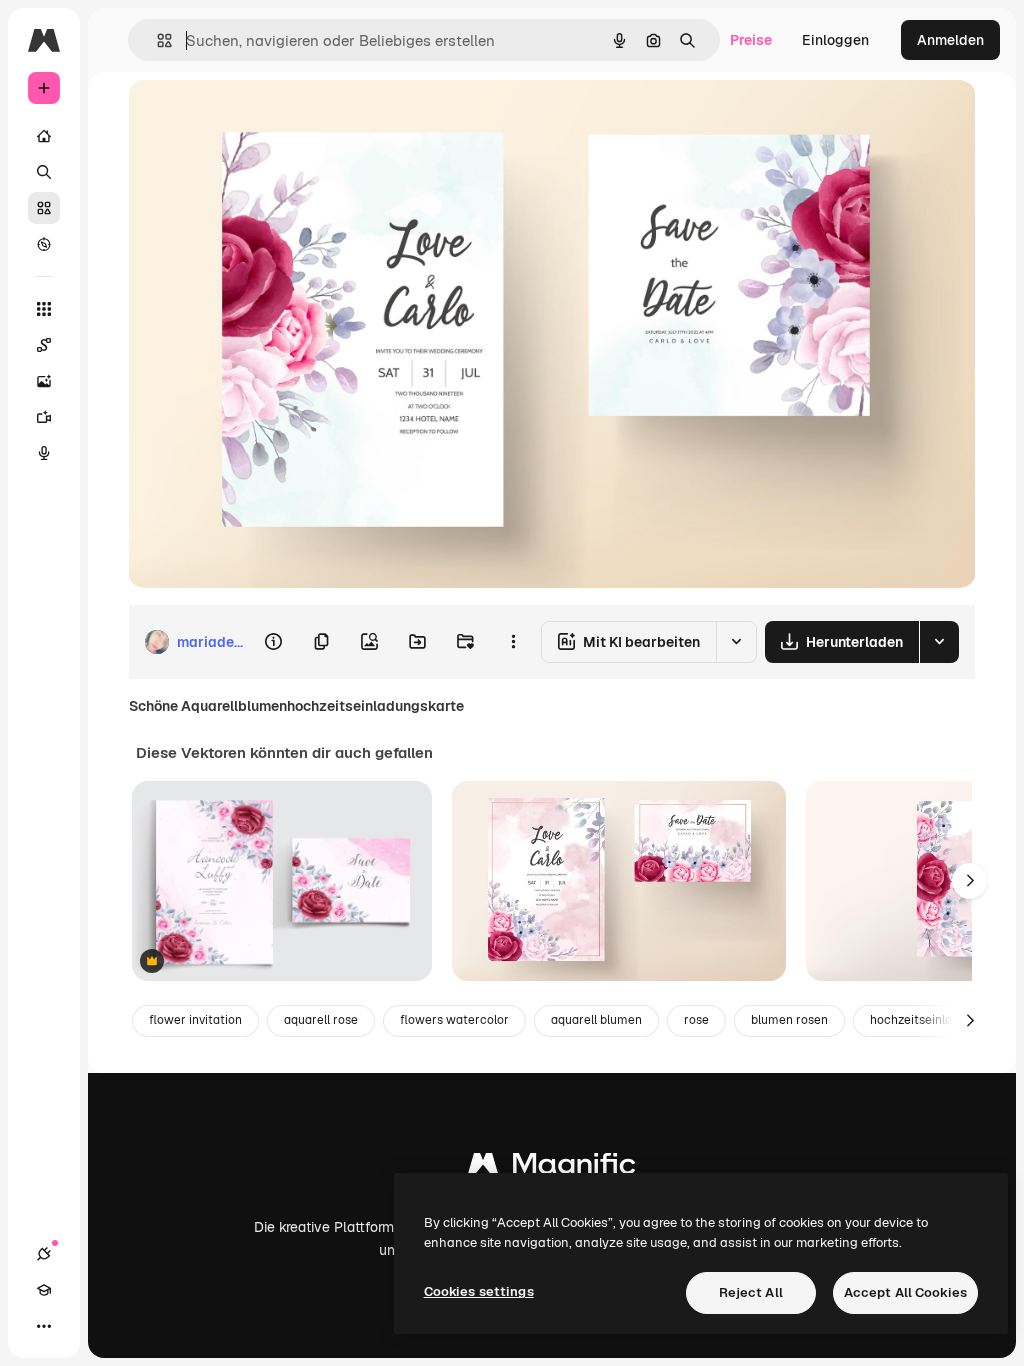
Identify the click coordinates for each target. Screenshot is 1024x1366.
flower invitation (195, 1020)
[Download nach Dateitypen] (939, 642)
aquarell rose (321, 1020)
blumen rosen (789, 1020)
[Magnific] (552, 1168)
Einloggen (835, 40)
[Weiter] (970, 881)
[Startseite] (44, 136)
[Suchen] (44, 172)
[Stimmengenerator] (44, 453)
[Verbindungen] (44, 1254)
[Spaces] (44, 345)
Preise (751, 40)
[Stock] (44, 208)
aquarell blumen (596, 1020)
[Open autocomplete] (156, 40)
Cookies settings (479, 1291)
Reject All (751, 1292)
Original (256, 117)
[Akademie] (44, 1290)
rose (696, 1020)
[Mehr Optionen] (513, 642)
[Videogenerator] (44, 417)
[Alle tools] (44, 309)
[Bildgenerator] (44, 381)
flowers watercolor (454, 1020)
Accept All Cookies (905, 1292)
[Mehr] (44, 1326)
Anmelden (950, 40)
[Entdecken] (44, 244)
